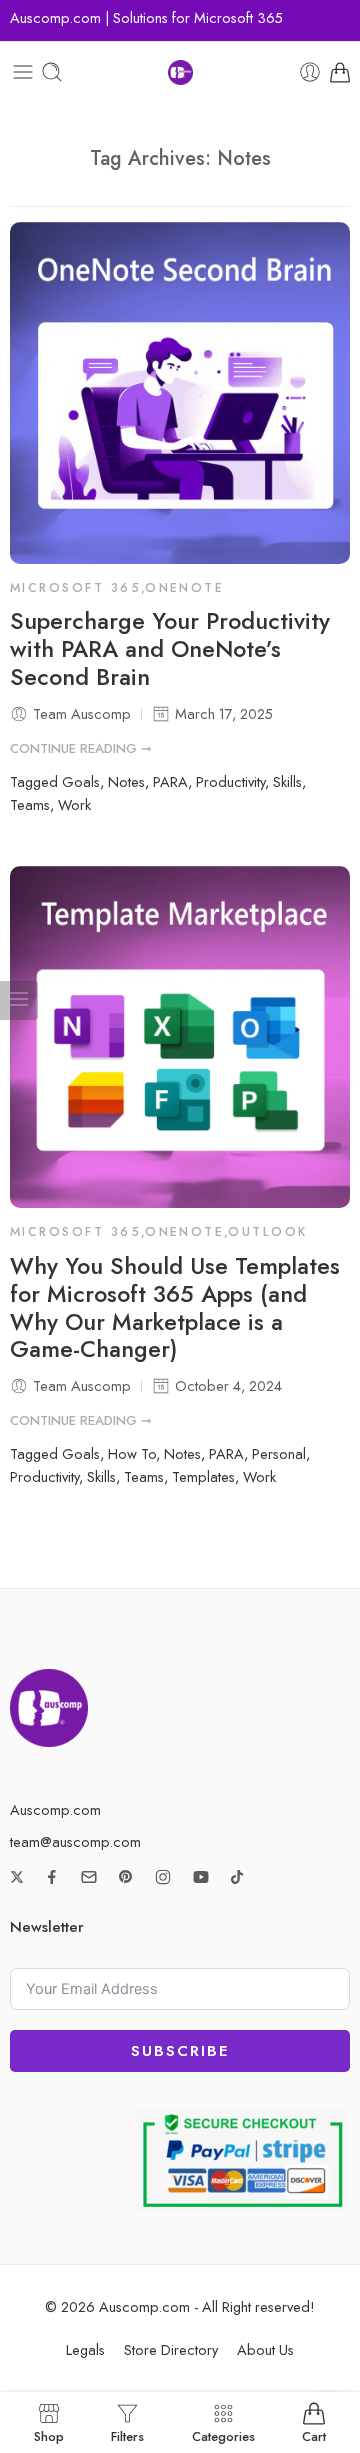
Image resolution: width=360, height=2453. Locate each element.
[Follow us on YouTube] (201, 1877)
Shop (49, 2435)
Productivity (230, 781)
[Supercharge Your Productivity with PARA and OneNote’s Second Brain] (180, 393)
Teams (30, 804)
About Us (265, 2349)
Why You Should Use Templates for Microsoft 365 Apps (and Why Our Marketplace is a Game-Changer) (175, 1308)
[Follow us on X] (17, 1877)
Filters (127, 2435)
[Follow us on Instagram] (163, 1877)
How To (132, 1453)
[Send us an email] (89, 1877)
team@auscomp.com (75, 1841)
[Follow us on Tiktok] (237, 1877)
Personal (279, 1453)
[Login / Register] (310, 72)
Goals (81, 781)
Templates (203, 1476)
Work (74, 804)
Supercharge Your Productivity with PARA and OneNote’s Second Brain (170, 650)
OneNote (184, 588)
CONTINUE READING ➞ (81, 748)
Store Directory (171, 2349)
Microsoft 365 (75, 588)
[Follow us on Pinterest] (126, 1877)
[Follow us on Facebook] (52, 1877)
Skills (287, 781)
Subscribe (180, 2051)
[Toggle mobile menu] (23, 72)
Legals (85, 2349)
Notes (126, 781)
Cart (314, 2435)
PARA (170, 781)
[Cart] (340, 72)
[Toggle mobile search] (52, 72)
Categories (223, 2435)
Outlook (267, 1232)
